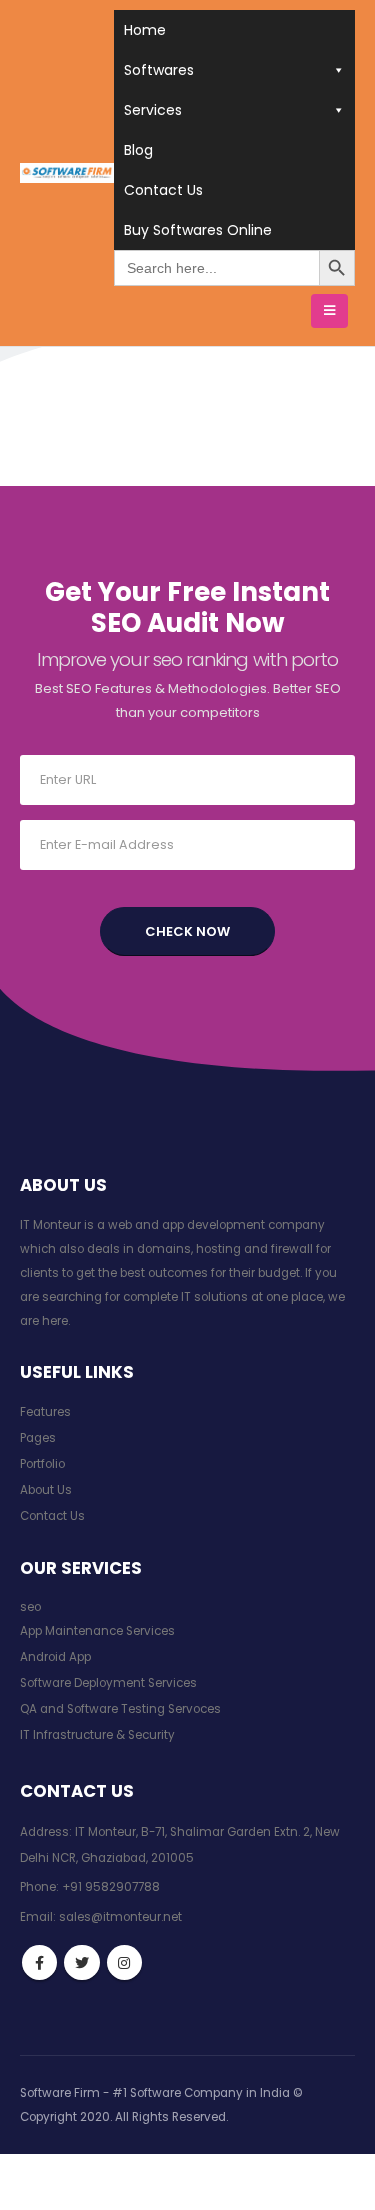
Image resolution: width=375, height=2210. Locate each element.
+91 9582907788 (111, 1887)
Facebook (39, 1962)
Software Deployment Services (108, 1683)
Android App (55, 1657)
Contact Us (163, 190)
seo (30, 1607)
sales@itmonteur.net (120, 1917)
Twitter (81, 1962)
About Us (46, 1490)
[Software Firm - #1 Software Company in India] (67, 173)
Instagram (124, 1962)
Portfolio (42, 1464)
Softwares (159, 70)
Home (145, 30)
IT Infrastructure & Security (97, 1735)
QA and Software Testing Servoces (120, 1709)
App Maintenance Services (97, 1631)
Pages (38, 1438)
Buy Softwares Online (198, 230)
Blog (138, 150)
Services (153, 110)
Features (45, 1412)
